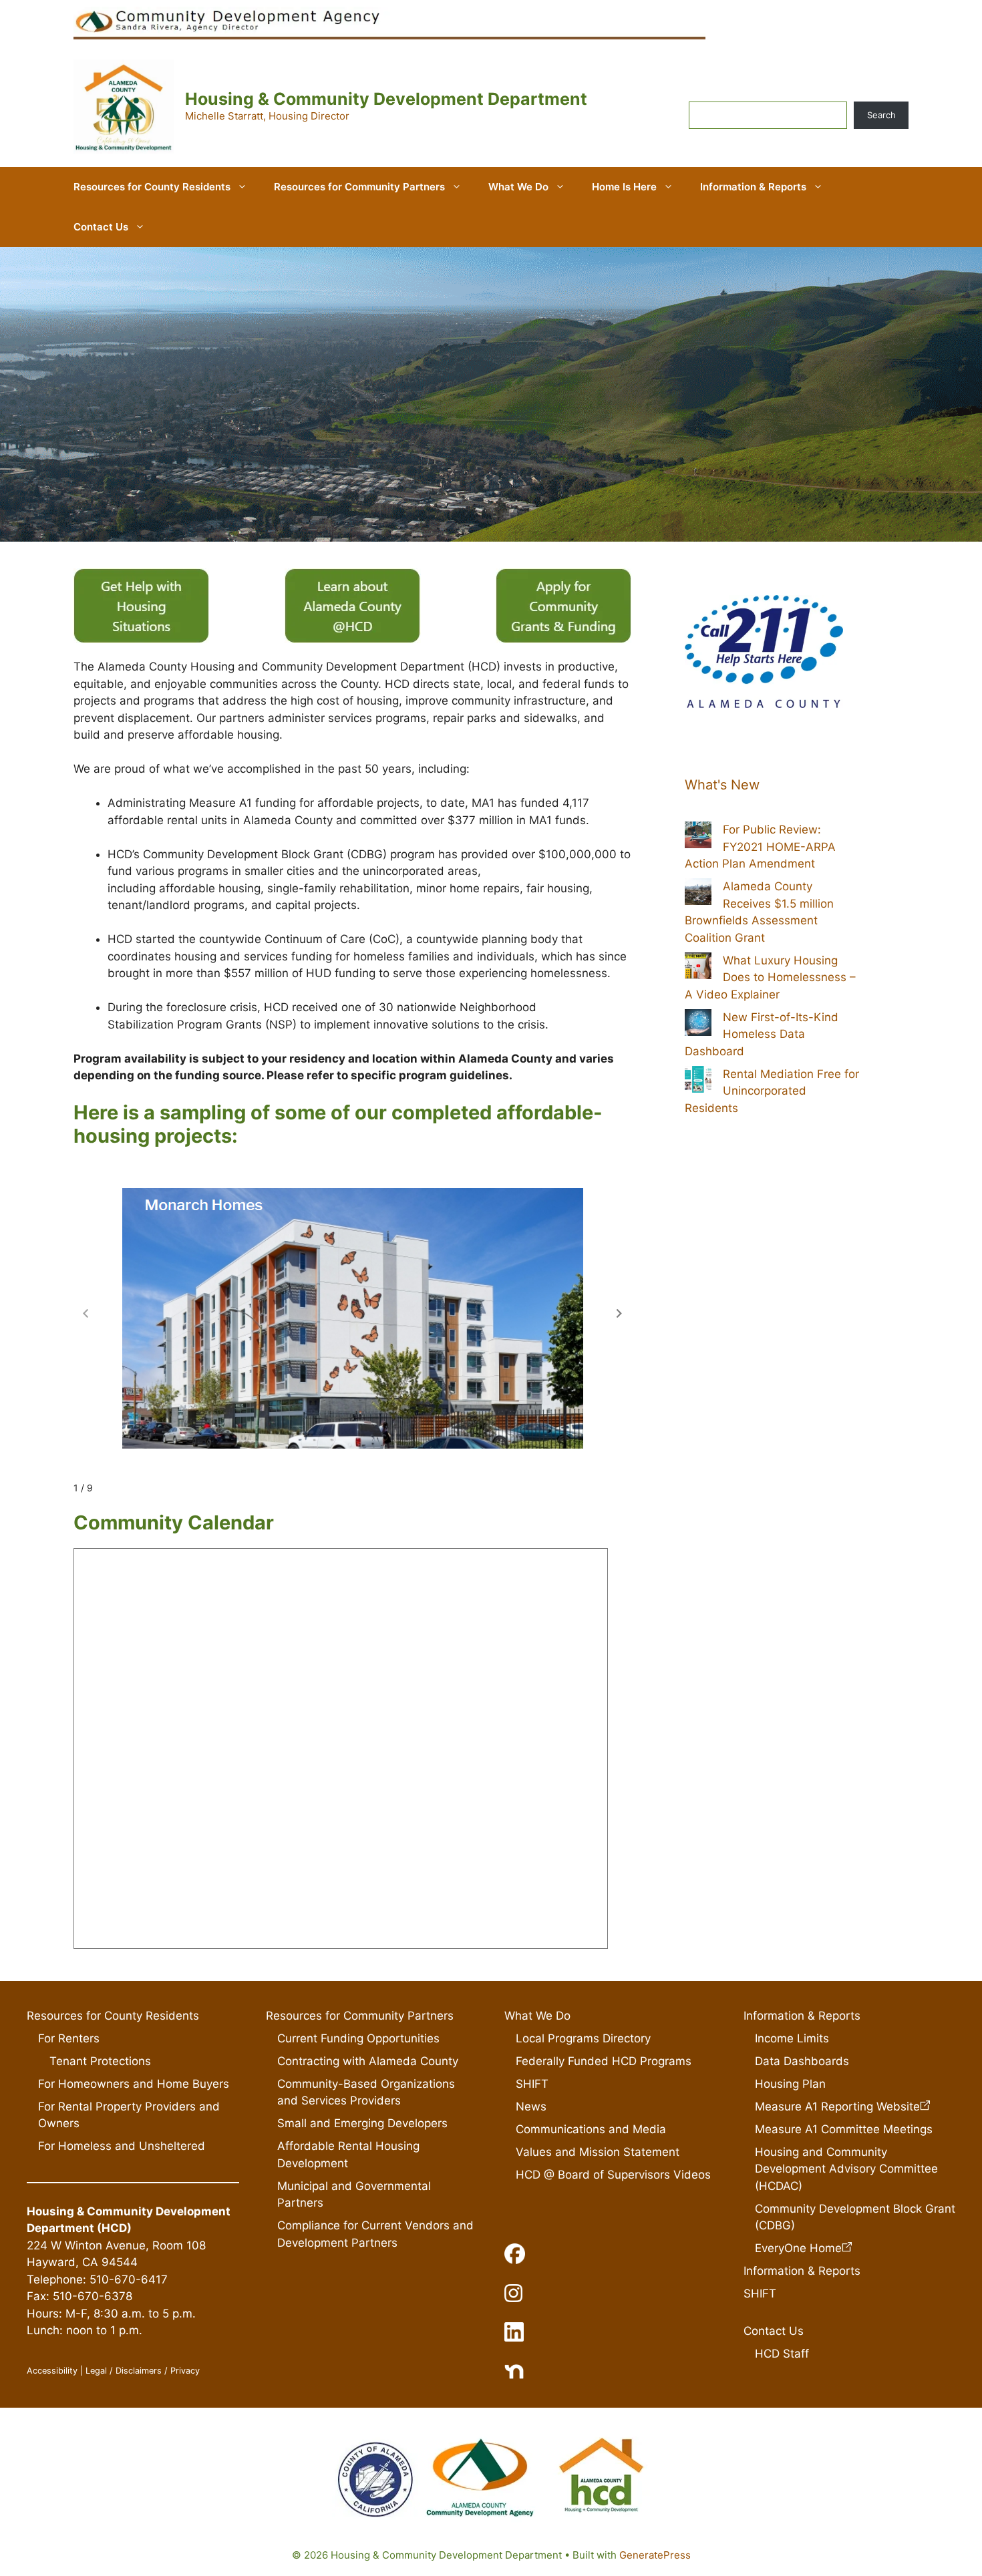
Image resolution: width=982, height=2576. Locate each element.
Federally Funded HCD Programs (604, 2061)
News (531, 2106)
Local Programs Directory (583, 2038)
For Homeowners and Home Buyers (134, 2084)
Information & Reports (753, 187)
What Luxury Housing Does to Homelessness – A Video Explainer (770, 977)
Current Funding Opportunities (358, 2038)
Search (881, 115)
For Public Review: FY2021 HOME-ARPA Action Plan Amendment (760, 847)
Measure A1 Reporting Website (837, 2106)
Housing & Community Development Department (386, 99)
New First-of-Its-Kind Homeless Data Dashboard (762, 1034)
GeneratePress (655, 2555)
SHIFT (532, 2084)
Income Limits (792, 2038)
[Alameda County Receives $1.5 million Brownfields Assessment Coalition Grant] (698, 894)
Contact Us (101, 227)
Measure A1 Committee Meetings (844, 2129)
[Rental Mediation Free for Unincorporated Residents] (698, 1082)
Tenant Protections (100, 2061)
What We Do (518, 187)
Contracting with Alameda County (368, 2061)
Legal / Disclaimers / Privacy (143, 2371)
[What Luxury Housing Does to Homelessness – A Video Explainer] (698, 968)
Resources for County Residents (152, 187)
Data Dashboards (802, 2061)
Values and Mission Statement (598, 2152)
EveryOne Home (798, 2248)
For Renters (69, 2038)
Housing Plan (790, 2084)
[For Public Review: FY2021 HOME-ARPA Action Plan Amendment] (698, 838)
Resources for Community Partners (359, 187)
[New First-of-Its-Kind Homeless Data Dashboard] (698, 1025)
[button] (619, 1314)
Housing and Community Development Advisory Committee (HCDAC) (846, 2169)
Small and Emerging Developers (362, 2123)
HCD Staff (782, 2354)
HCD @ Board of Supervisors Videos (613, 2175)
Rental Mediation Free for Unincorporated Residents (772, 1091)
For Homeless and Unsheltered (122, 2146)
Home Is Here (624, 187)
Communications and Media (591, 2129)
